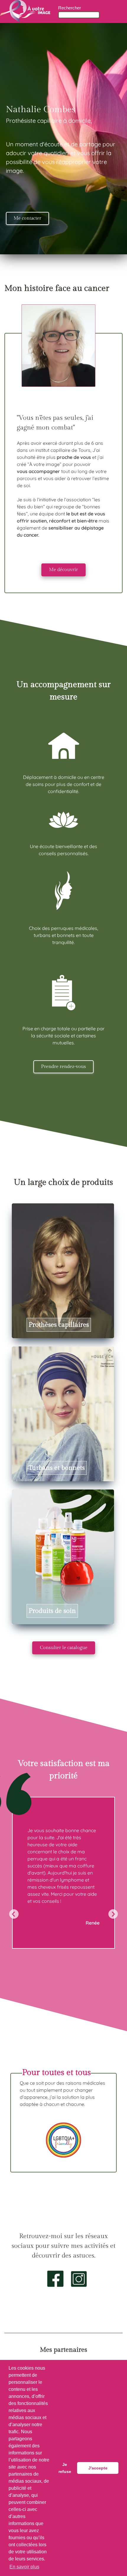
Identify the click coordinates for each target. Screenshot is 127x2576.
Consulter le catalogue (64, 1648)
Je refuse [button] (65, 2468)
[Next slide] (113, 1914)
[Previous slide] (14, 1914)
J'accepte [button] (98, 2468)
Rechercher (70, 8)
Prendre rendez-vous (63, 1067)
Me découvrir (63, 570)
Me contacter (27, 218)
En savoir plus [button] (24, 2567)
